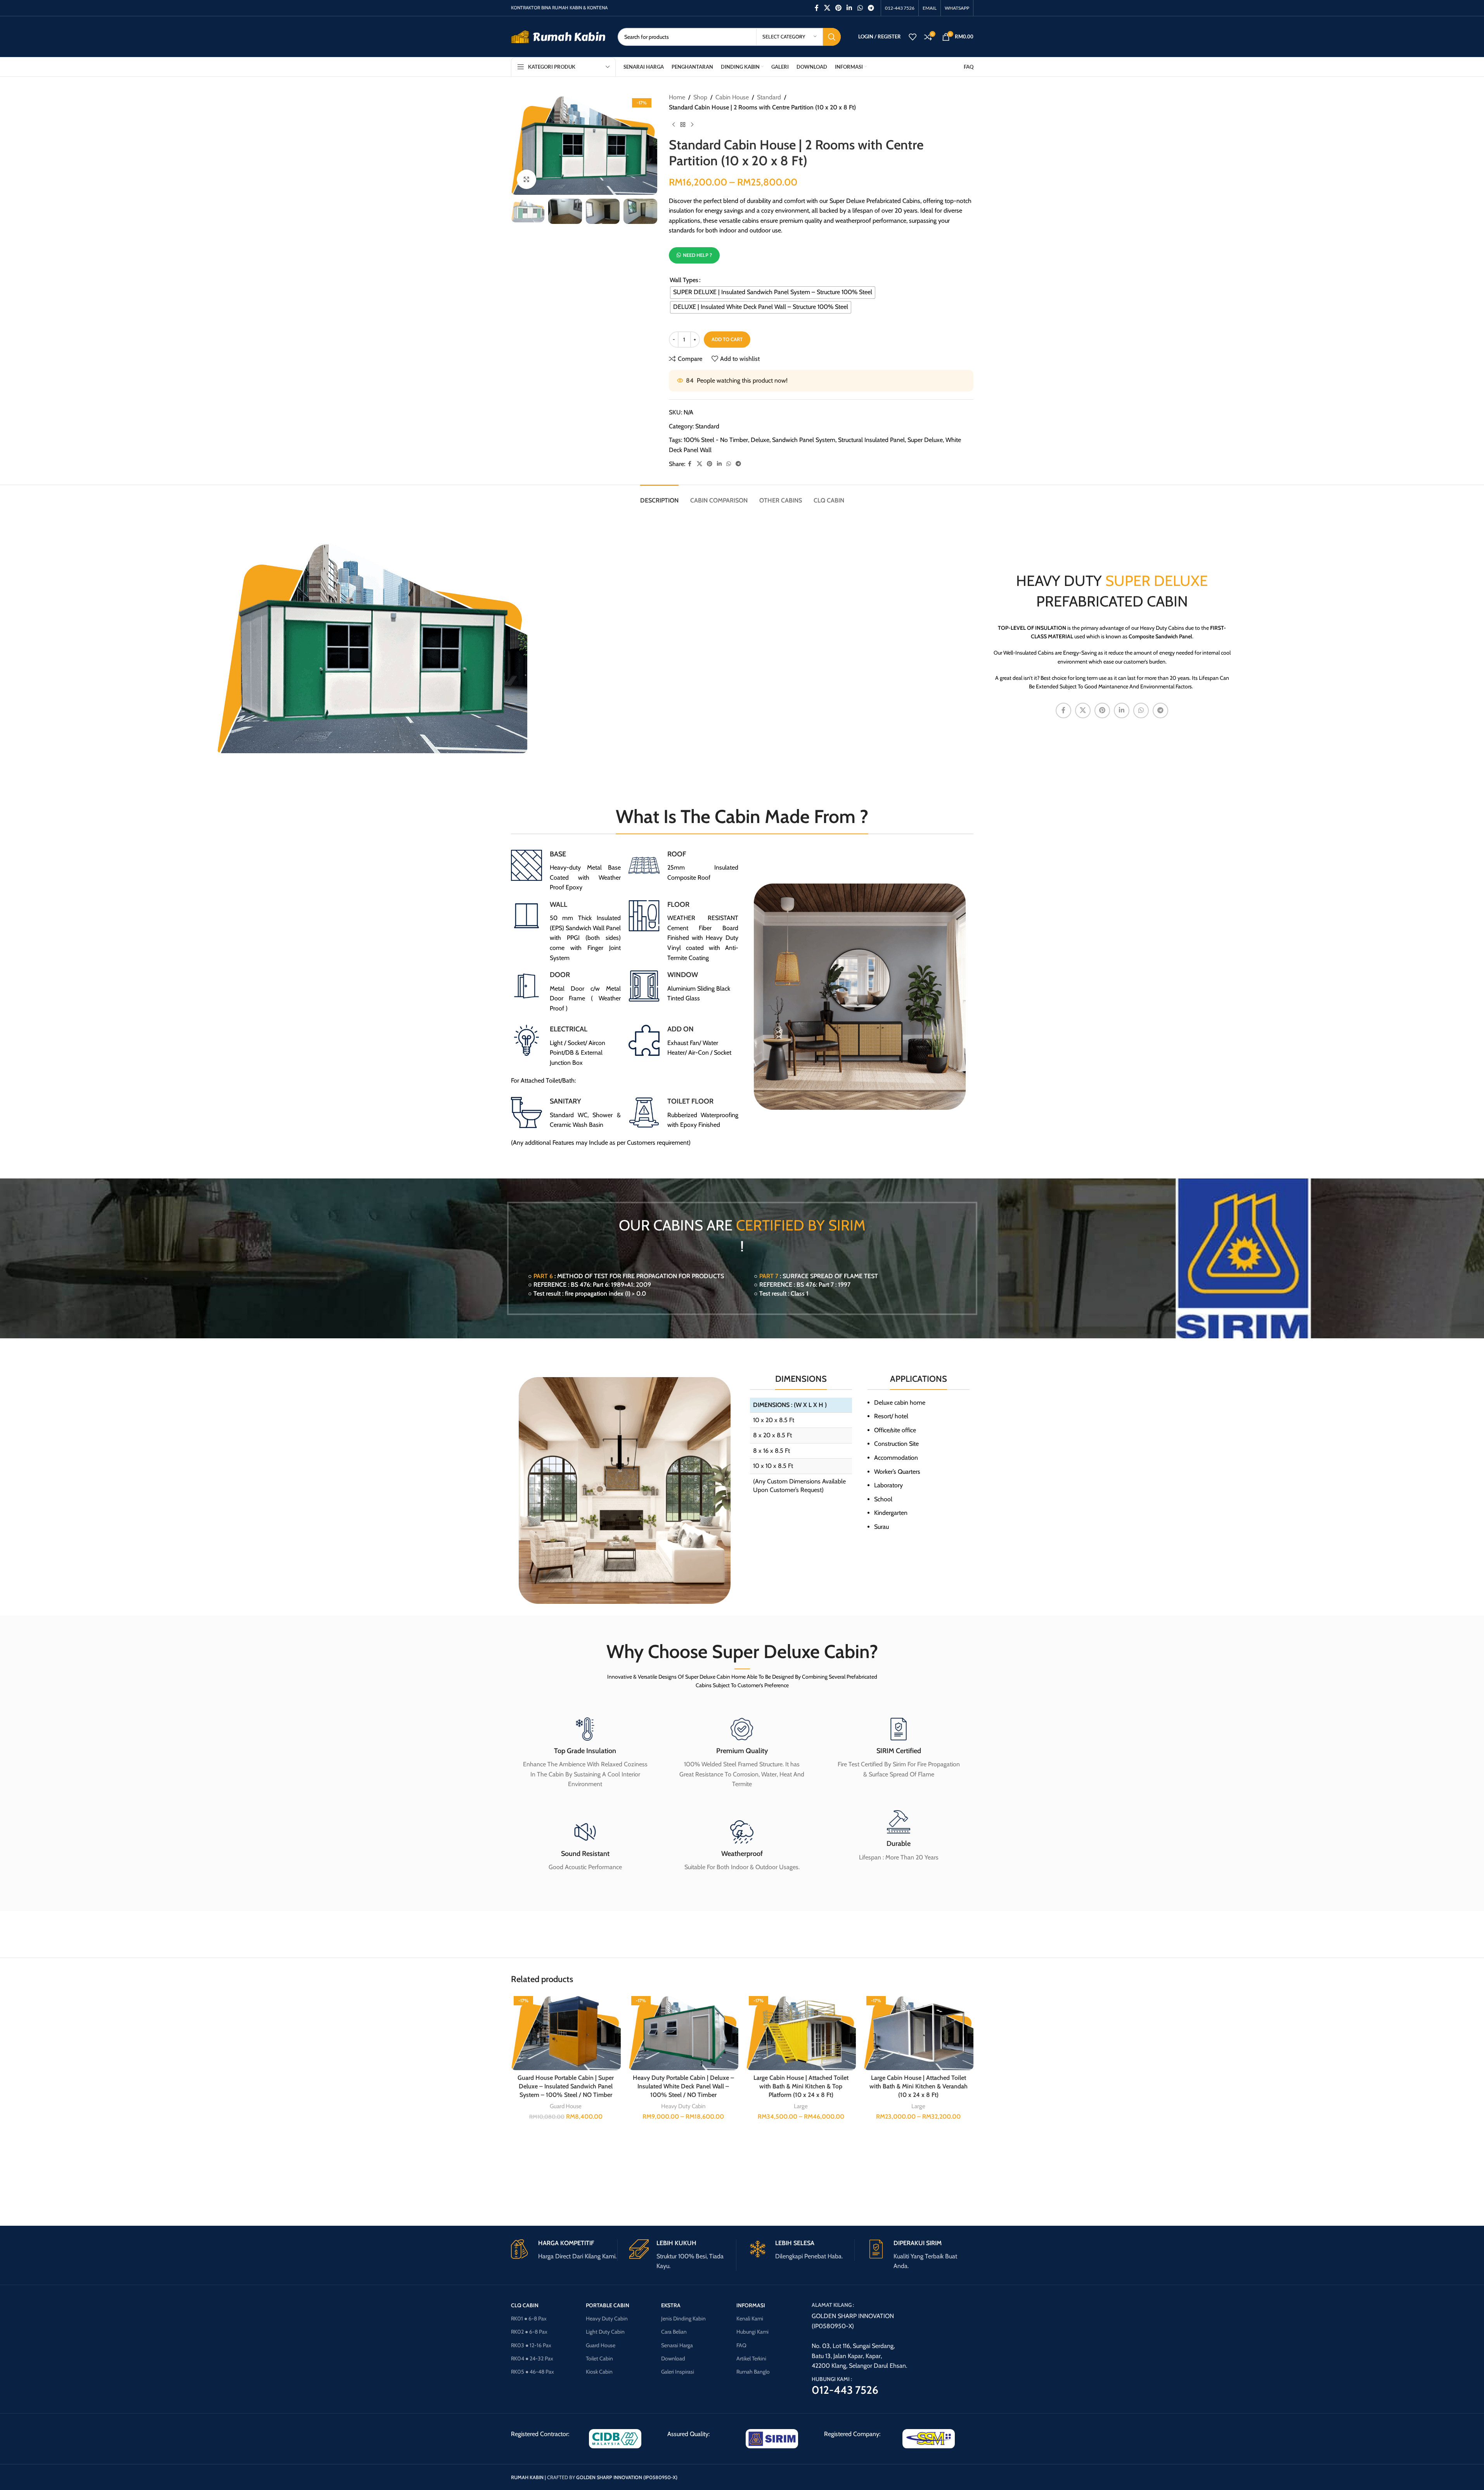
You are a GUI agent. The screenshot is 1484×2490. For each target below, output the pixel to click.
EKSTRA (671, 2305)
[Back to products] (683, 125)
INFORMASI (751, 2305)
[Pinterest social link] (838, 8)
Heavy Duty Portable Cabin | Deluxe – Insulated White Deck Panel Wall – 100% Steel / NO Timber (683, 2086)
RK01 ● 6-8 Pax (529, 2318)
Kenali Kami (750, 2318)
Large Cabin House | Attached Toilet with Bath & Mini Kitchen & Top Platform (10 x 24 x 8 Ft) (801, 2086)
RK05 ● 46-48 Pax (532, 2372)
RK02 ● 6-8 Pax (529, 2332)
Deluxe (760, 440)
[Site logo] (558, 36)
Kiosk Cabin (599, 2372)
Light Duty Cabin (605, 2332)
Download (673, 2358)
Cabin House (732, 97)
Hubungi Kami (752, 2332)
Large (801, 2106)
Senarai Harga (677, 2345)
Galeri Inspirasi (678, 2372)
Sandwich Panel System (804, 440)
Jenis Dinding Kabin (683, 2318)
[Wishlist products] (913, 37)
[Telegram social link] (871, 8)
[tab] (659, 496)
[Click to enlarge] (526, 179)
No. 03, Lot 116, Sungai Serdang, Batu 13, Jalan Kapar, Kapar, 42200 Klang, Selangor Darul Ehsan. (859, 2356)
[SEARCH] (832, 37)
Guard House (566, 2106)
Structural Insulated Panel (871, 440)
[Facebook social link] (817, 8)
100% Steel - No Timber (716, 440)
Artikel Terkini (751, 2358)
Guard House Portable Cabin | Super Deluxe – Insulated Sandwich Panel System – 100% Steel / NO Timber (566, 2086)
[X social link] (827, 8)
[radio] (773, 293)
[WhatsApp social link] (860, 8)
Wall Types (684, 280)
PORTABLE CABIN (608, 2305)
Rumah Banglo (753, 2372)
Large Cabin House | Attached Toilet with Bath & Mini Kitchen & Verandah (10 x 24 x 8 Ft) (919, 2086)
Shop (700, 97)
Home (677, 97)
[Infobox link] (566, 871)
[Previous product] (674, 125)
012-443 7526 (845, 2390)
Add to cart (727, 339)
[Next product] (692, 125)
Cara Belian (674, 2332)
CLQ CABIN (525, 2305)
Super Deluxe (925, 440)
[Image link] (615, 2438)
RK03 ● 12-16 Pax (531, 2345)
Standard (769, 97)
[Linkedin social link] (849, 8)
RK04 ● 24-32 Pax (532, 2358)
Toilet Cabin (599, 2358)
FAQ (741, 2345)
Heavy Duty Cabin (683, 2106)
